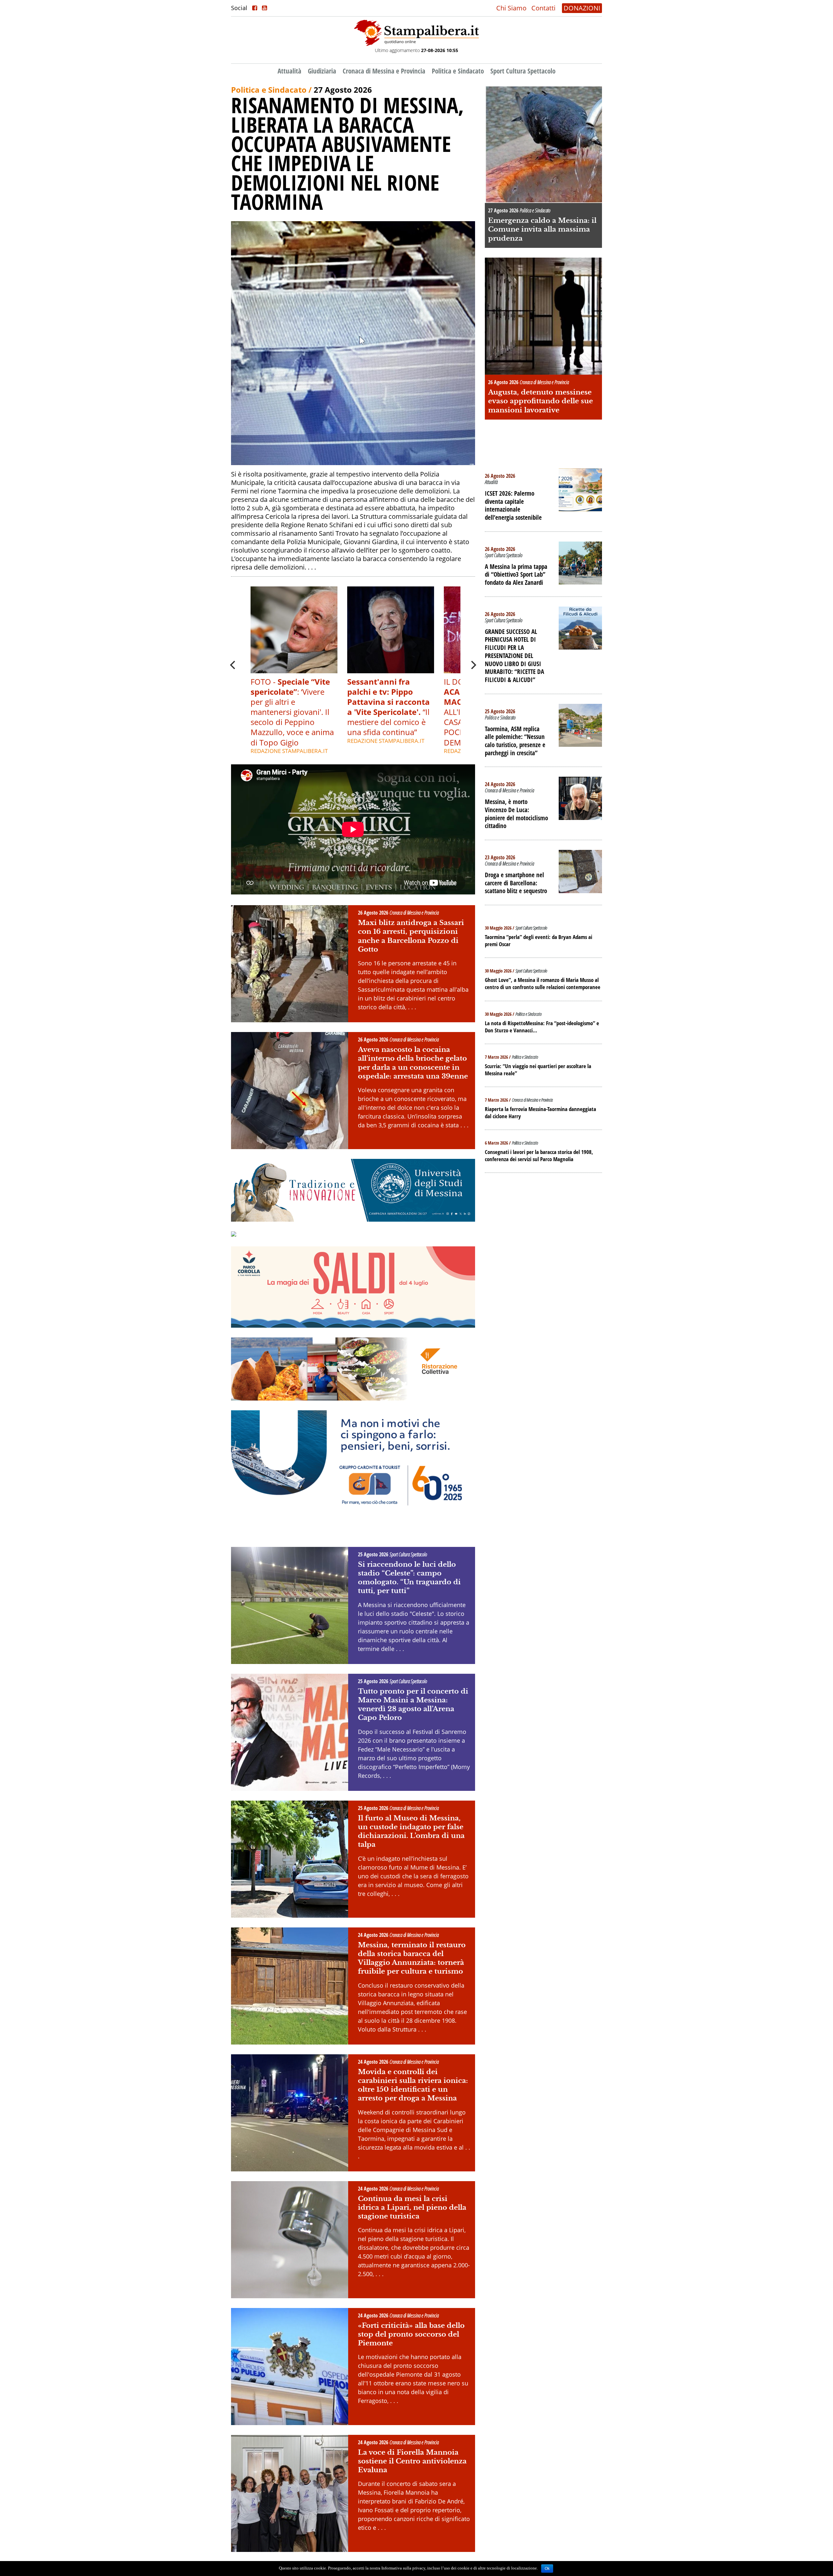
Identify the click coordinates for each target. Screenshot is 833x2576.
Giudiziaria (322, 71)
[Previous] (233, 665)
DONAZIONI (582, 8)
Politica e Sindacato (458, 71)
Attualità (289, 71)
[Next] (473, 665)
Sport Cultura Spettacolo (523, 71)
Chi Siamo (511, 8)
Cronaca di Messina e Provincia (384, 71)
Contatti (543, 8)
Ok (547, 2569)
